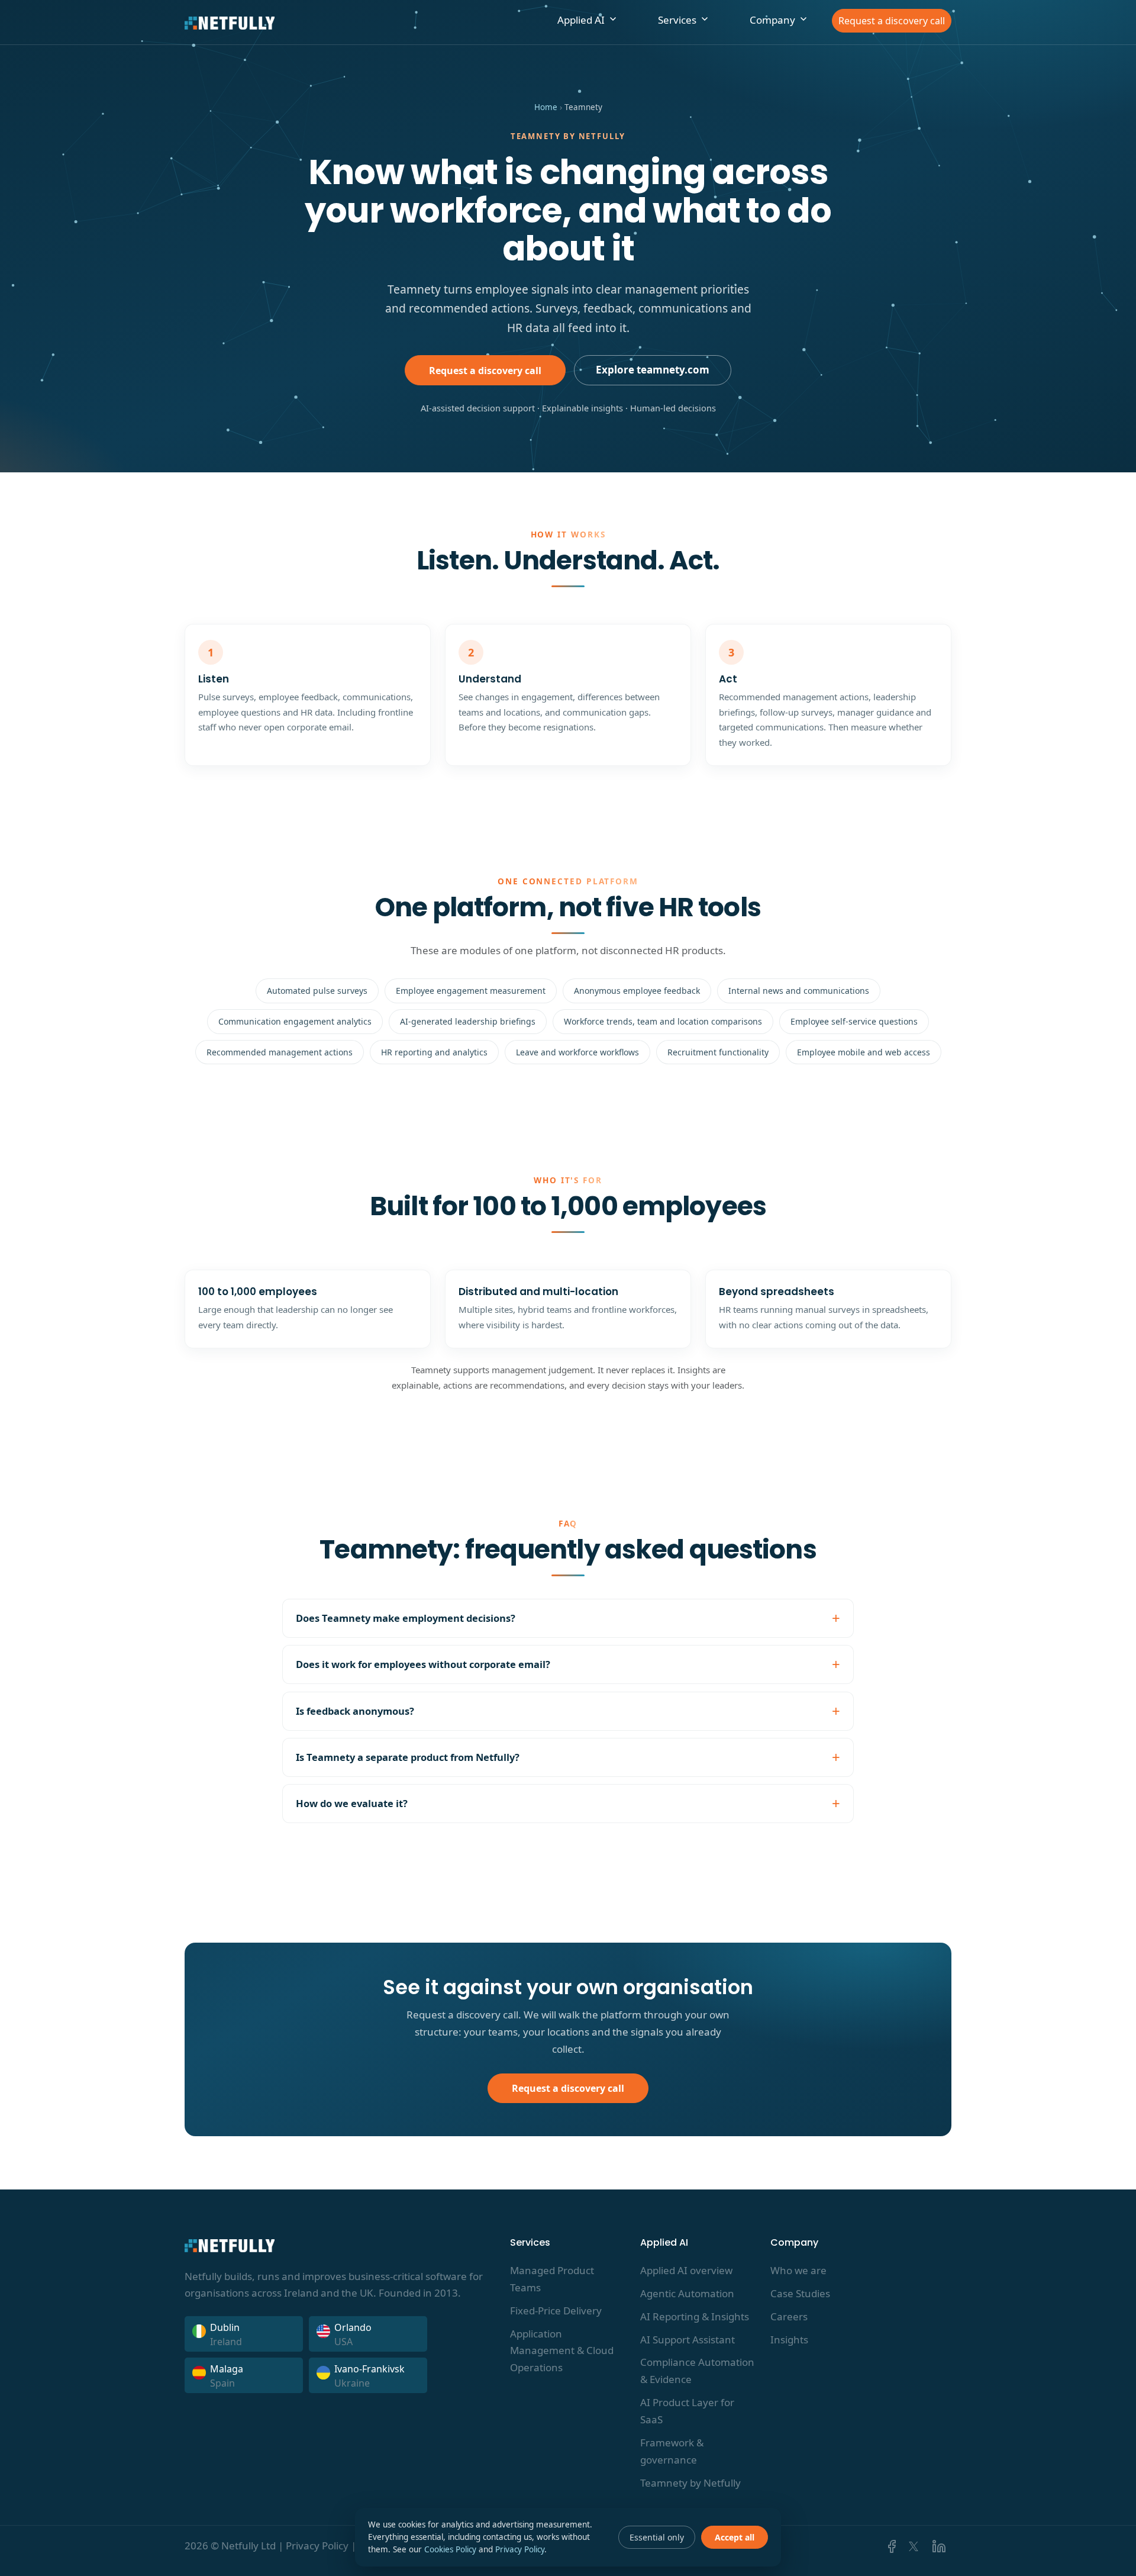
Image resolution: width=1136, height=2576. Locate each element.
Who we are (798, 2270)
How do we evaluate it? (352, 1803)
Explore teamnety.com (653, 370)
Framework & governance (672, 2451)
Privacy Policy (317, 2546)
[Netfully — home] (230, 22)
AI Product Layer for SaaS (687, 2411)
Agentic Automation (687, 2293)
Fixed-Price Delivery (556, 2311)
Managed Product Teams (552, 2279)
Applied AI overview (686, 2270)
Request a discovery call (892, 21)
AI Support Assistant (688, 2340)
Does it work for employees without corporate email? (423, 1664)
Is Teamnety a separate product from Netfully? (408, 1757)
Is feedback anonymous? (355, 1711)
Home (546, 107)
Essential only (657, 2537)
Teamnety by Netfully (690, 2483)
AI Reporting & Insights (695, 2316)
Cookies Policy (450, 2549)
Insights (789, 2340)
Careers (789, 2316)
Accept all (735, 2537)
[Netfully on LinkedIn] (937, 2546)
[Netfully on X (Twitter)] (914, 2546)
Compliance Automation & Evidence (697, 2371)
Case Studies (800, 2293)
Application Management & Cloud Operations (562, 2351)
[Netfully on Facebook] (890, 2546)
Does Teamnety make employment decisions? (406, 1618)
